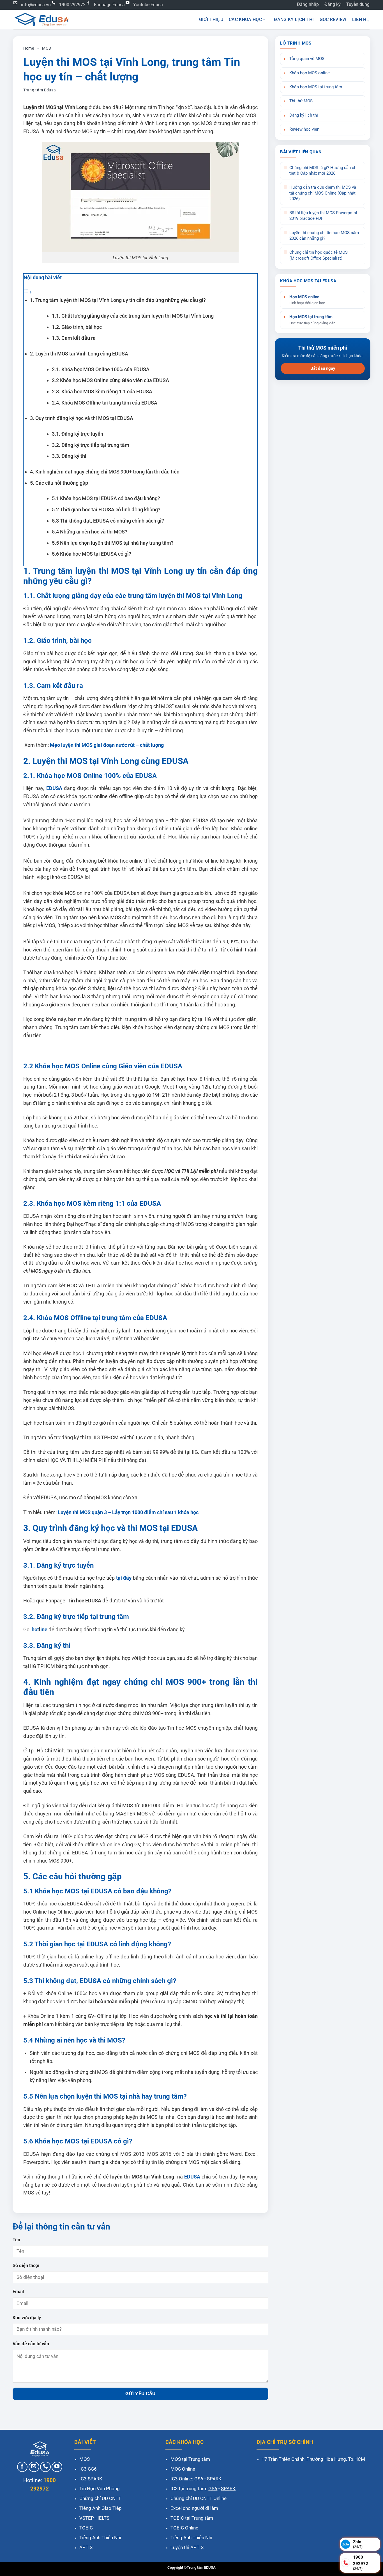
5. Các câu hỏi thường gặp (59, 483)
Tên (16, 2240)
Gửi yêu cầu (140, 2394)
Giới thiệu (211, 19)
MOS (46, 48)
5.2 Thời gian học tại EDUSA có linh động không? (106, 510)
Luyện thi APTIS (187, 2547)
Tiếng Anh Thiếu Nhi (100, 2538)
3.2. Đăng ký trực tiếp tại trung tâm (91, 445)
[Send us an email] (34, 2467)
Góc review (333, 19)
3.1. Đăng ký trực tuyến (78, 434)
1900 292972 (72, 5)
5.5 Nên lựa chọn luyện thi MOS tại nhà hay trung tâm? (113, 543)
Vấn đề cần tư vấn (31, 2344)
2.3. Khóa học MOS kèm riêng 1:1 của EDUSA (102, 391)
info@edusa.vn (36, 5)
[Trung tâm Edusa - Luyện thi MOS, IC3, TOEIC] (41, 19)
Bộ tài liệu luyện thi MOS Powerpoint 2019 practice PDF (323, 216)
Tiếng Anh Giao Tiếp (101, 2508)
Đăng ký (333, 4)
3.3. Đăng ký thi (69, 456)
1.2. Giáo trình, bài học (77, 327)
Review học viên (304, 129)
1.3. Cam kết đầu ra (74, 338)
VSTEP (87, 2518)
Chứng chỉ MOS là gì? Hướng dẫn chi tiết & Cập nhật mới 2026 (323, 171)
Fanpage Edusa (109, 5)
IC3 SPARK (91, 2479)
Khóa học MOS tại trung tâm (316, 87)
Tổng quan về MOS (307, 59)
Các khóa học (245, 19)
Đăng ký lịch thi (294, 19)
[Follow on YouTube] (57, 2467)
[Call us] (45, 2467)
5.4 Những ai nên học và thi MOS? (90, 532)
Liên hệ (361, 19)
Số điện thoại (26, 2266)
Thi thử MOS (301, 101)
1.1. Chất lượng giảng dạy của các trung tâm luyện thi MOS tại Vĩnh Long (135, 316)
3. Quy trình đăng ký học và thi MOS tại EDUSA (82, 418)
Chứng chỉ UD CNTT (100, 2498)
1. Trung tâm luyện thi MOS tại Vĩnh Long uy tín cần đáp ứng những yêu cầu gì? (118, 300)
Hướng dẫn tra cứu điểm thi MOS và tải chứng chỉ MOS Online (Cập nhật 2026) (323, 193)
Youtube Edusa (148, 5)
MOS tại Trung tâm (190, 2459)
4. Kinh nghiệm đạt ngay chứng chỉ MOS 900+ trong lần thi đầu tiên (105, 472)
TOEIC (86, 2528)
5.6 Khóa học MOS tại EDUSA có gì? (92, 554)
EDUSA (54, 788)
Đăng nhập (308, 4)
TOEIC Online (184, 2528)
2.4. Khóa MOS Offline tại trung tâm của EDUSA (105, 403)
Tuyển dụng (358, 4)
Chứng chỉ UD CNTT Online (199, 2498)
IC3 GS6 (88, 2469)
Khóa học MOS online (310, 73)
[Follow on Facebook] (22, 2467)
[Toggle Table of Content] (28, 292)
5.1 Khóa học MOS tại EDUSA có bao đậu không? (106, 498)
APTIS (86, 2547)
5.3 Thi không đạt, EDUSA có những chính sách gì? (108, 521)
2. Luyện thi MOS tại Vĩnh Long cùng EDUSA (79, 354)
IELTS (103, 2518)
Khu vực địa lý (27, 2318)
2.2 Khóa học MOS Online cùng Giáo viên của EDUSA (110, 380)
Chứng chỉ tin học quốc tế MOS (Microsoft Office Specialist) (319, 255)
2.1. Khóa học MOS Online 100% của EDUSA (101, 369)
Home (29, 48)
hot (35, 1629)
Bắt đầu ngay (323, 368)
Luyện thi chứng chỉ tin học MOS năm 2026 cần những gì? (324, 236)
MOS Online (183, 2469)
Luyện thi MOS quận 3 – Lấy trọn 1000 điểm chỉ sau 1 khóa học (128, 1512)
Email (18, 2292)
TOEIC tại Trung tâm (192, 2518)
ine (44, 1629)
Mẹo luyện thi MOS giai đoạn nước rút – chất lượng (106, 745)
